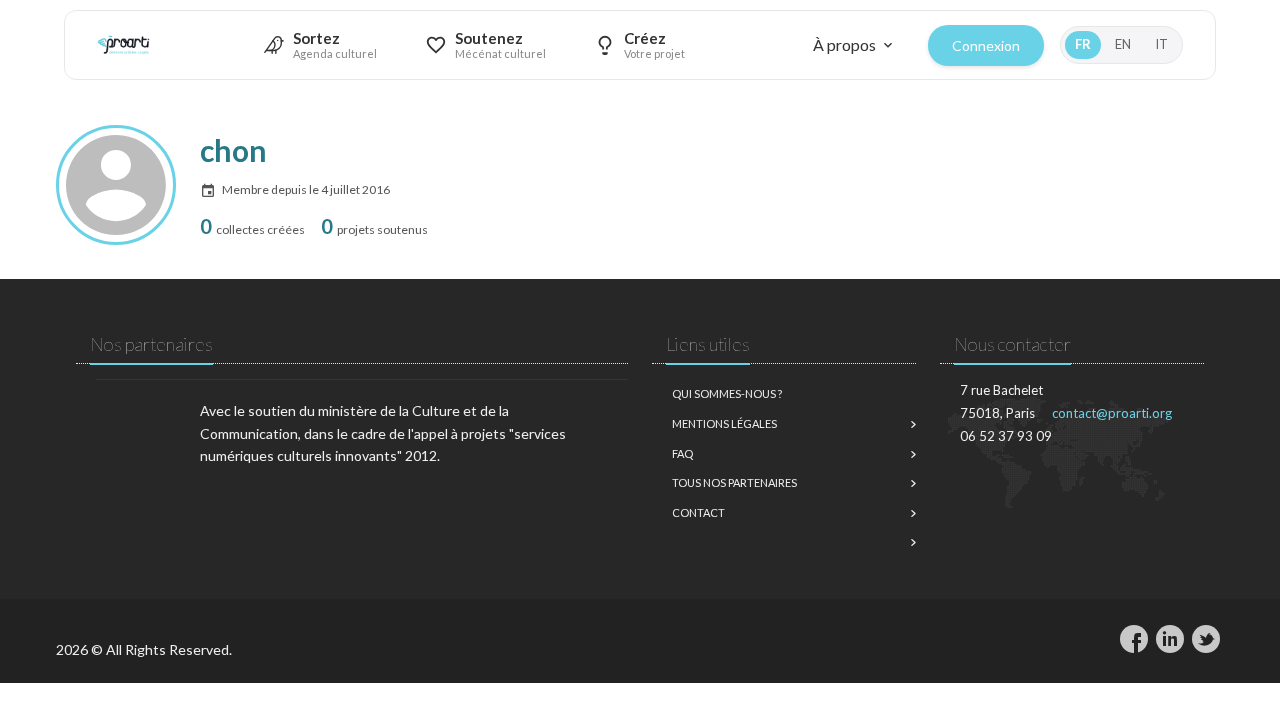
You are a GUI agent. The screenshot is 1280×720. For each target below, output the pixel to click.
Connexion (986, 45)
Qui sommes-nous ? (727, 393)
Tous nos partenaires (734, 482)
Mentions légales (724, 423)
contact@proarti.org (1112, 413)
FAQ (682, 453)
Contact (698, 512)
